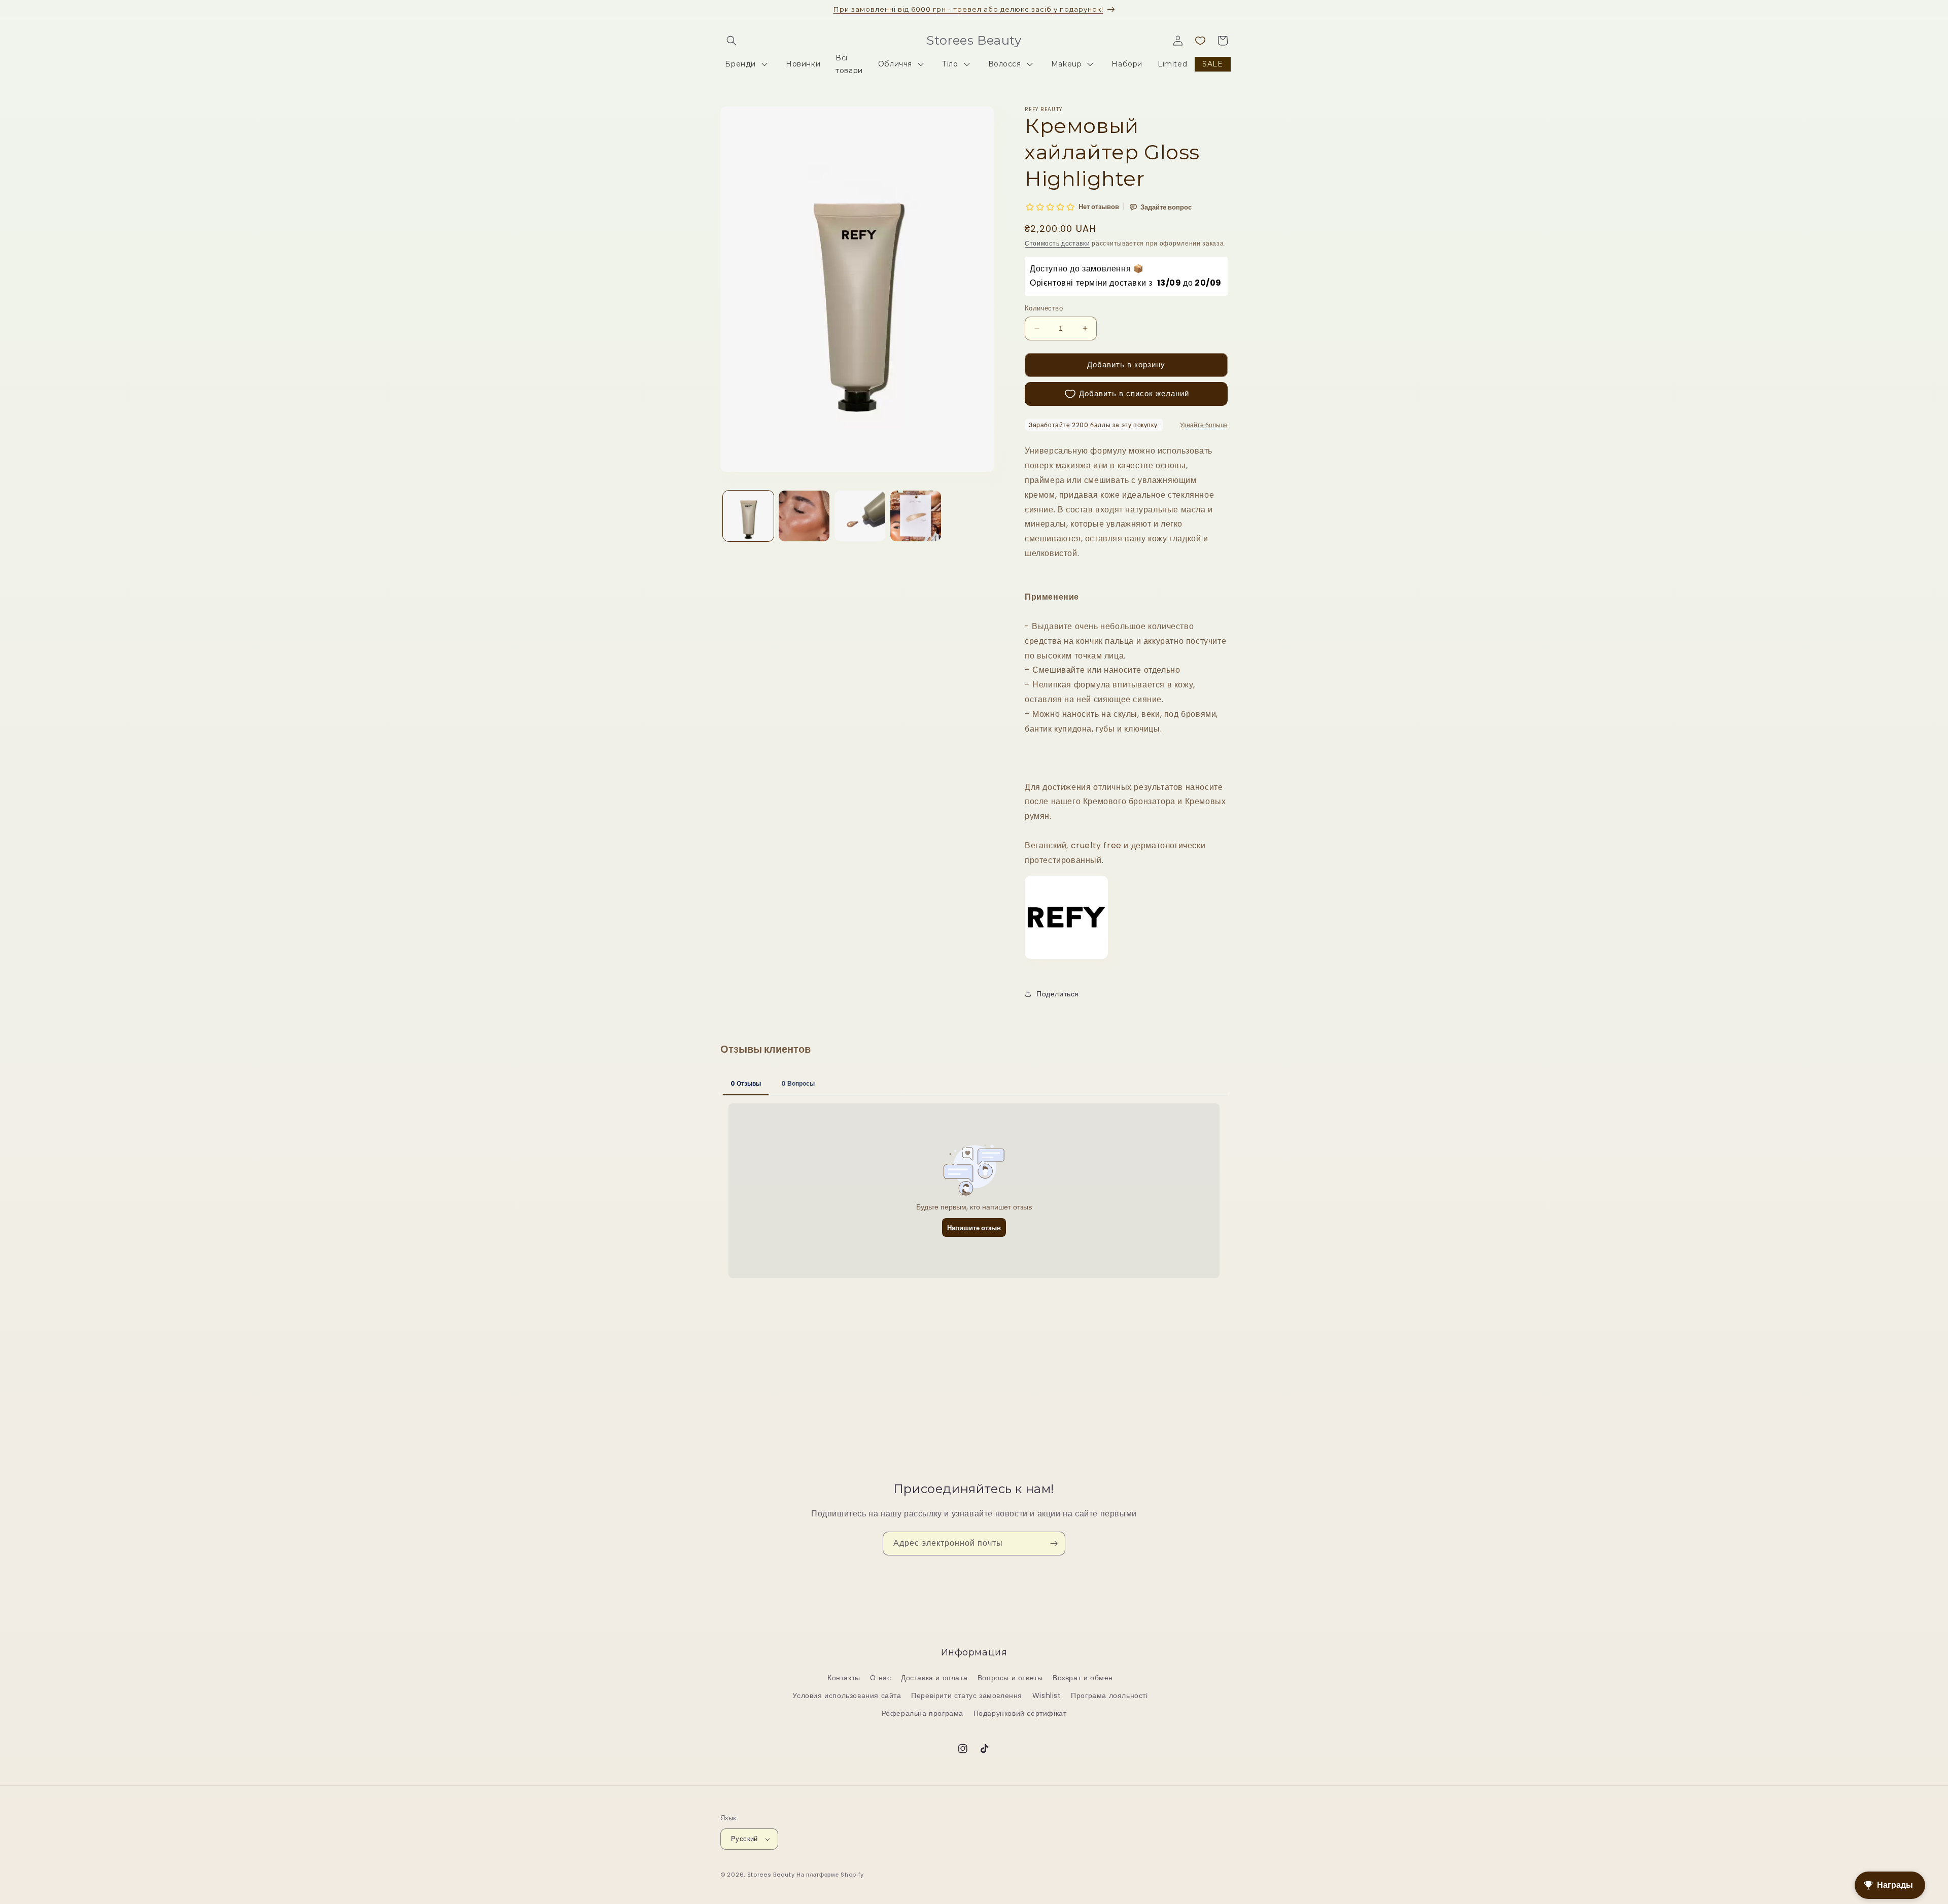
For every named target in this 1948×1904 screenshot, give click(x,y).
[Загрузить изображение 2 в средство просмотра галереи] (804, 516)
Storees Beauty (772, 1875)
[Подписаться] (1054, 1544)
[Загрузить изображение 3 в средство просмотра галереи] (860, 516)
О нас (880, 1678)
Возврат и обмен (1083, 1678)
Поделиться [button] (1058, 994)
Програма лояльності (1109, 1695)
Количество (1044, 308)
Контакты (844, 1678)
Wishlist (1047, 1695)
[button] (732, 41)
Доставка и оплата (934, 1678)
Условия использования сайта (847, 1695)
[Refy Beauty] (1066, 962)
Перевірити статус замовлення (967, 1695)
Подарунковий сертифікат (1020, 1713)
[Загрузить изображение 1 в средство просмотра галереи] (748, 516)
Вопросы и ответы (1010, 1678)
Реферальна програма (923, 1713)
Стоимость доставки (1057, 243)
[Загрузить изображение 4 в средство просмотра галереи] (916, 516)
